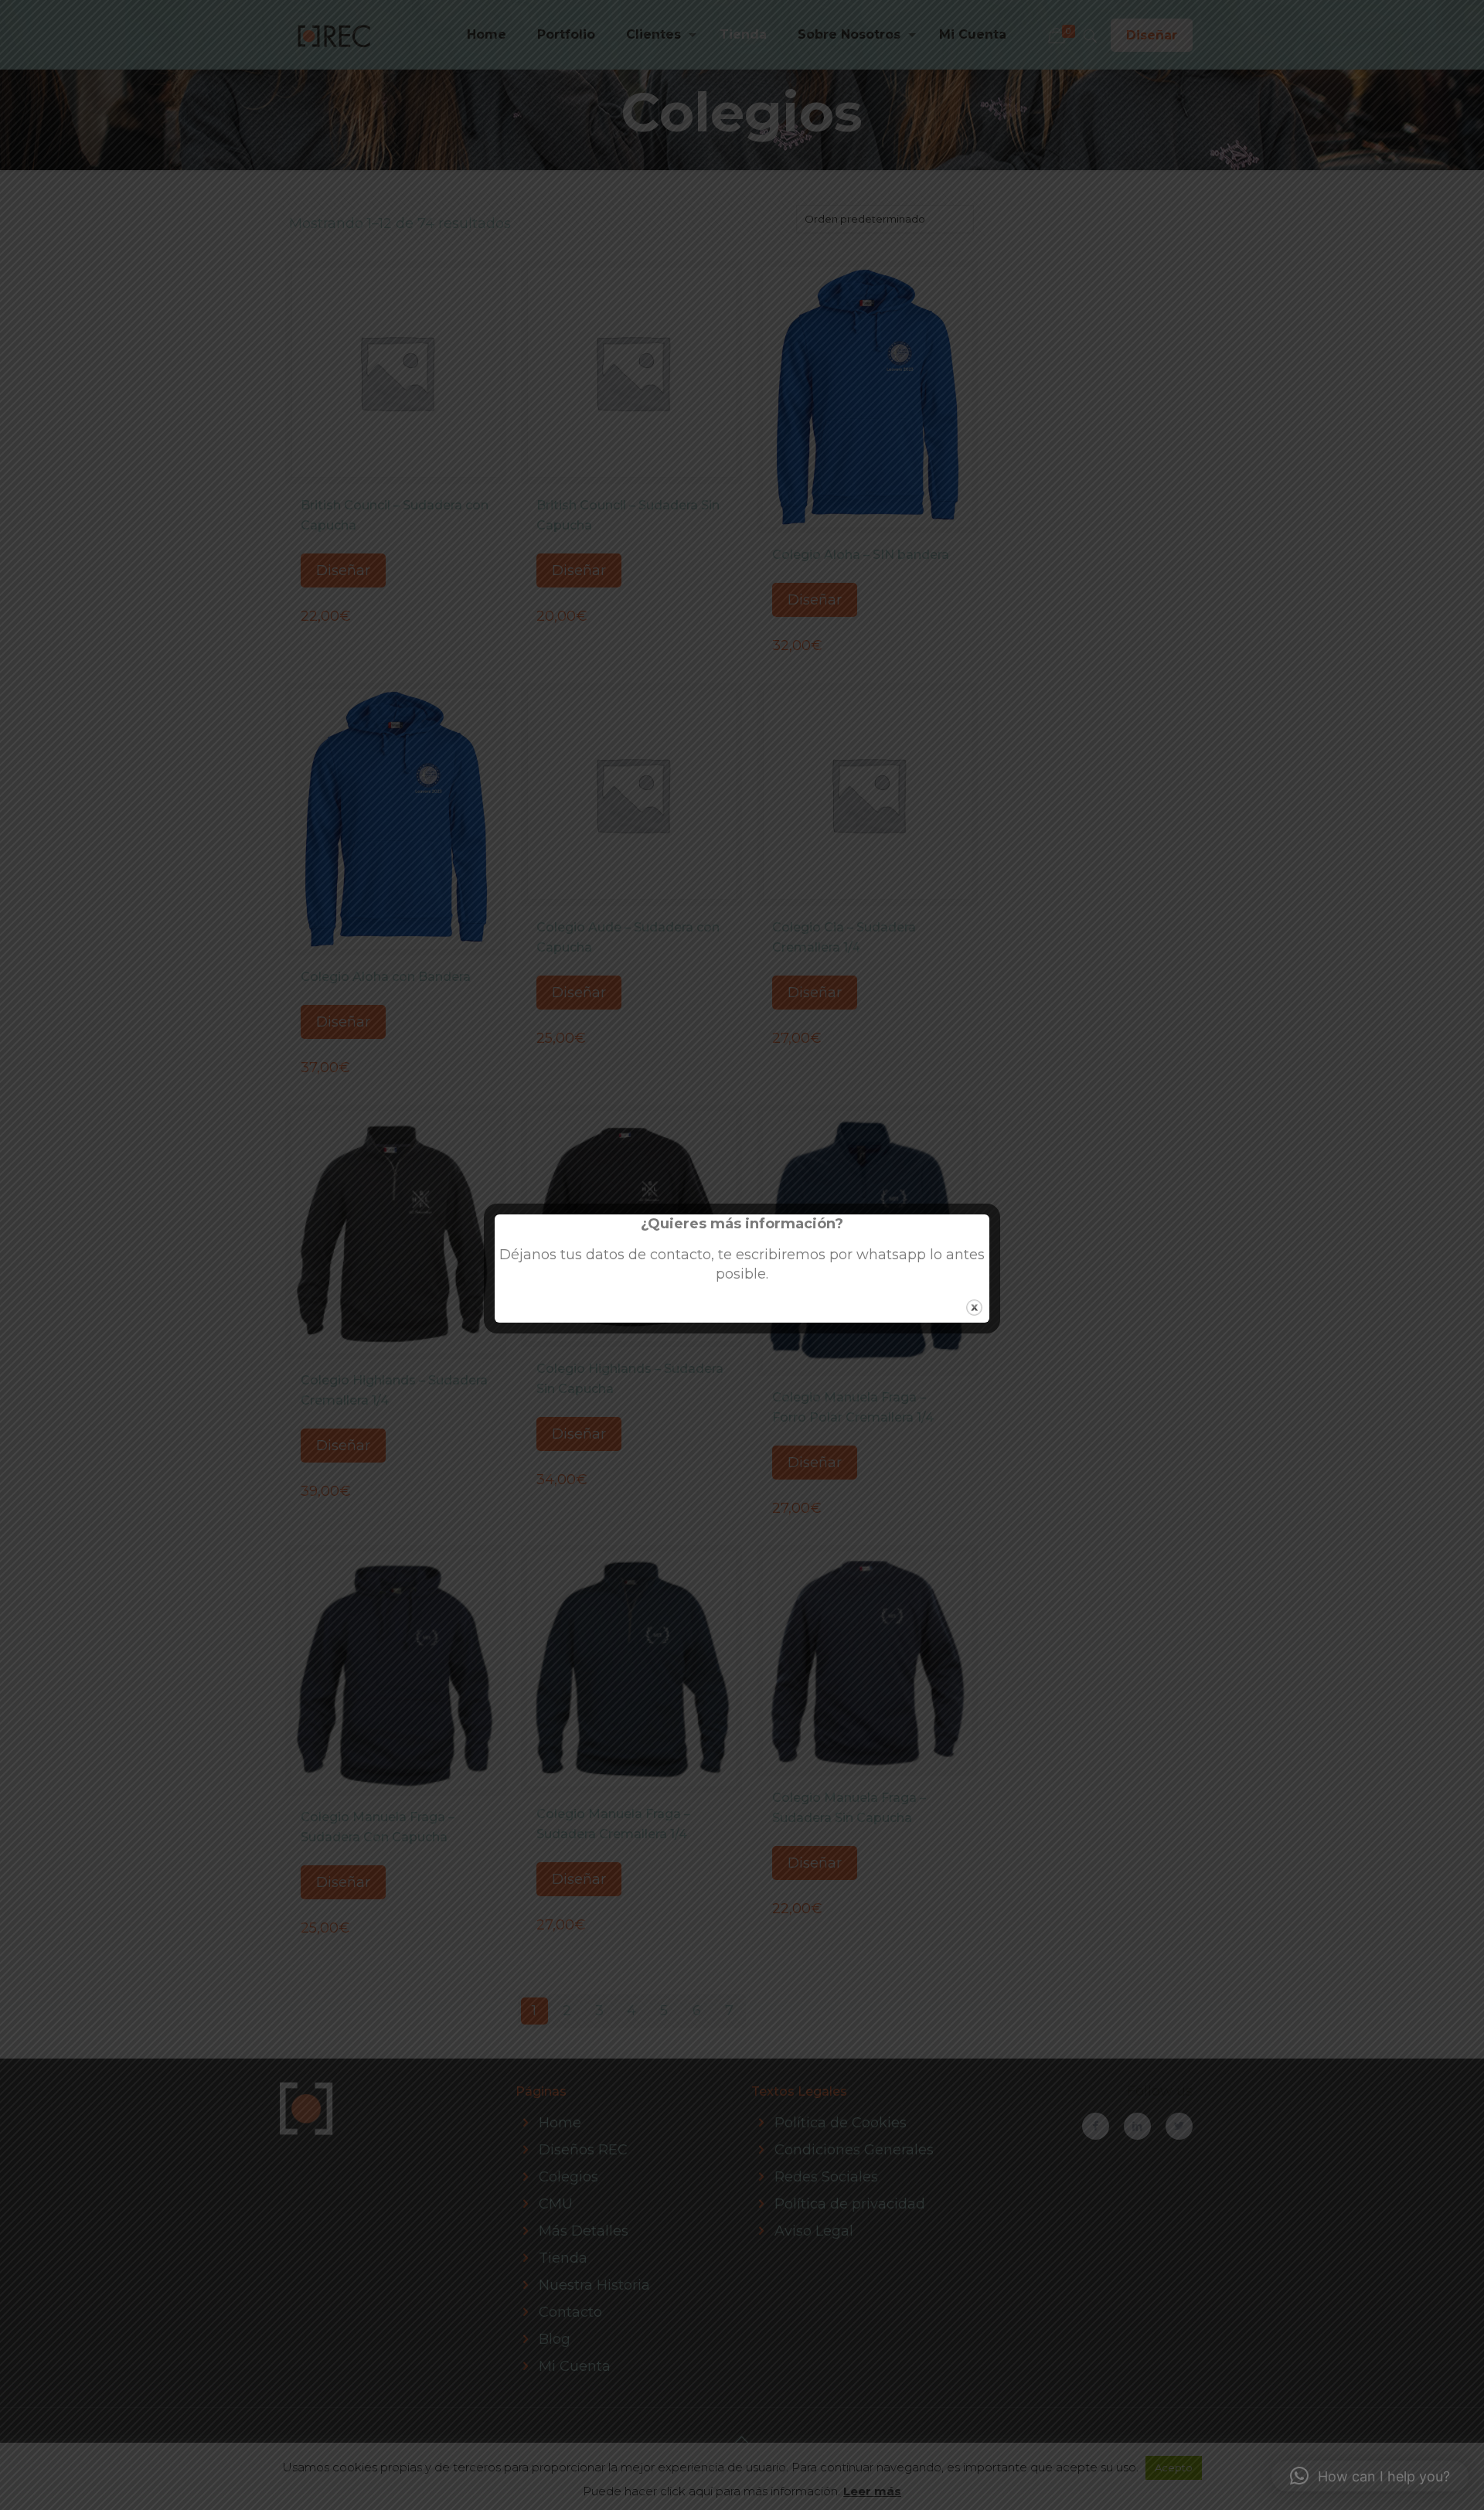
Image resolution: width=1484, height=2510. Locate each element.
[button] (1370, 2476)
